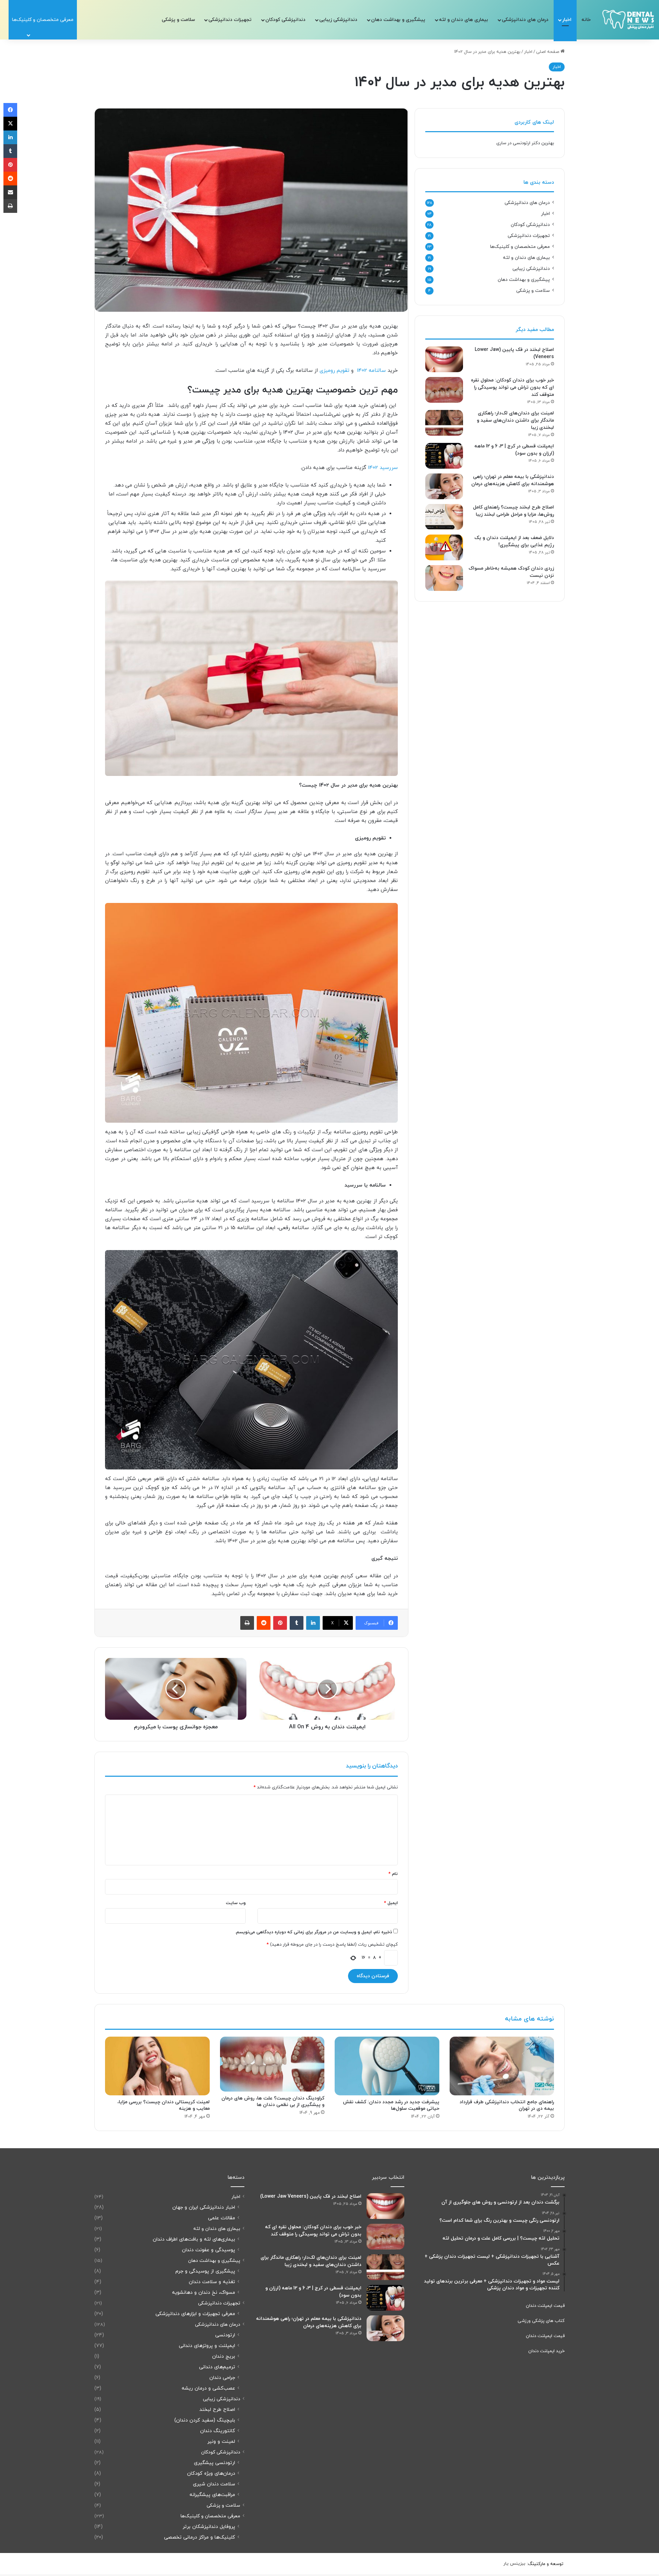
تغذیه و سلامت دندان (212, 2282)
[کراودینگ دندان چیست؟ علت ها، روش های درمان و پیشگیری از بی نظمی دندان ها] (272, 2064)
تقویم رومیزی (334, 371)
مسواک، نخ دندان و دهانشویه (204, 2293)
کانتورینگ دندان (218, 2431)
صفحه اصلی (548, 52)
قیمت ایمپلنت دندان (545, 2306)
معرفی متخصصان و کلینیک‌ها (520, 247)
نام (393, 1874)
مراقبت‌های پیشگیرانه (212, 2495)
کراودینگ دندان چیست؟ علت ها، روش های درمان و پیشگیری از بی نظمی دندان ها (273, 2102)
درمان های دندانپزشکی (525, 20)
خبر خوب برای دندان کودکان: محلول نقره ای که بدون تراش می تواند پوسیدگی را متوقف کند (512, 387)
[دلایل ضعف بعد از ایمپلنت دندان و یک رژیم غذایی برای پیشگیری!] (444, 547)
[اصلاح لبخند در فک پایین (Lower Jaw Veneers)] (444, 359)
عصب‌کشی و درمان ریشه (208, 2388)
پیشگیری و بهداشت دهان (398, 20)
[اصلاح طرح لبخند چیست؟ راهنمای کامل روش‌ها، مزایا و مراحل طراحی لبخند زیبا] (444, 517)
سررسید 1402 (383, 468)
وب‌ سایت (236, 1903)
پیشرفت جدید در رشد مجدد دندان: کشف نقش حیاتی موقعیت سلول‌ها (391, 2105)
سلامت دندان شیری (214, 2484)
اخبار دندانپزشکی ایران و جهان (204, 2207)
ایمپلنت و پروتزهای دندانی (207, 2346)
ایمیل (391, 1903)
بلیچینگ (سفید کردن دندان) (205, 2420)
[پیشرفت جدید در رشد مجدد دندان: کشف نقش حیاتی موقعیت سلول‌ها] (387, 2066)
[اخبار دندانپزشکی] (628, 20)
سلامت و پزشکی (178, 20)
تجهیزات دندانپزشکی (230, 20)
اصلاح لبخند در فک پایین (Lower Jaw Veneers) (311, 2196)
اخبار (567, 20)
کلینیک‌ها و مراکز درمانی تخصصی (200, 2537)
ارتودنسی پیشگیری (215, 2463)
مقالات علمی (222, 2218)
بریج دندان (224, 2356)
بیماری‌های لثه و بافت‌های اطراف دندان (194, 2239)
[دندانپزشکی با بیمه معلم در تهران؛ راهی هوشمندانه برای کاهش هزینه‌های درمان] (444, 486)
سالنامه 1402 (371, 371)
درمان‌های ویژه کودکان (211, 2474)
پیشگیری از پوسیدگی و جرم (205, 2271)
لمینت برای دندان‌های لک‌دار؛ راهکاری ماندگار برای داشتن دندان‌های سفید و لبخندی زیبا (515, 420)
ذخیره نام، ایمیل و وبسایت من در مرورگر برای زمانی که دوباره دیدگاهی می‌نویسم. (314, 1932)
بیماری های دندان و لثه (464, 20)
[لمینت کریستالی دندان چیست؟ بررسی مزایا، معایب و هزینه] (157, 2066)
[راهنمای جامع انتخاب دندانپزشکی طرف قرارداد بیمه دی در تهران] (502, 2066)
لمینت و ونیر (221, 2442)
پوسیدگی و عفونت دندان (209, 2250)
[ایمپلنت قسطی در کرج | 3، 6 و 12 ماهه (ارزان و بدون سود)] (444, 456)
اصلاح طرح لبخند (217, 2410)
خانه (586, 20)
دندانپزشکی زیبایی (338, 20)
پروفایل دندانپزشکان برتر (209, 2527)
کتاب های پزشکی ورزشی (541, 2321)
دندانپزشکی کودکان (285, 20)
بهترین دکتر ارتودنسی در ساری (525, 143)
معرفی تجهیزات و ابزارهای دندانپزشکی (195, 2314)
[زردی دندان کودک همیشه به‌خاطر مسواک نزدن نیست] (444, 578)
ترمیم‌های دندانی (217, 2367)
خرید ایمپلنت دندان (546, 2351)
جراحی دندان (222, 2378)
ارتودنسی (225, 2335)
